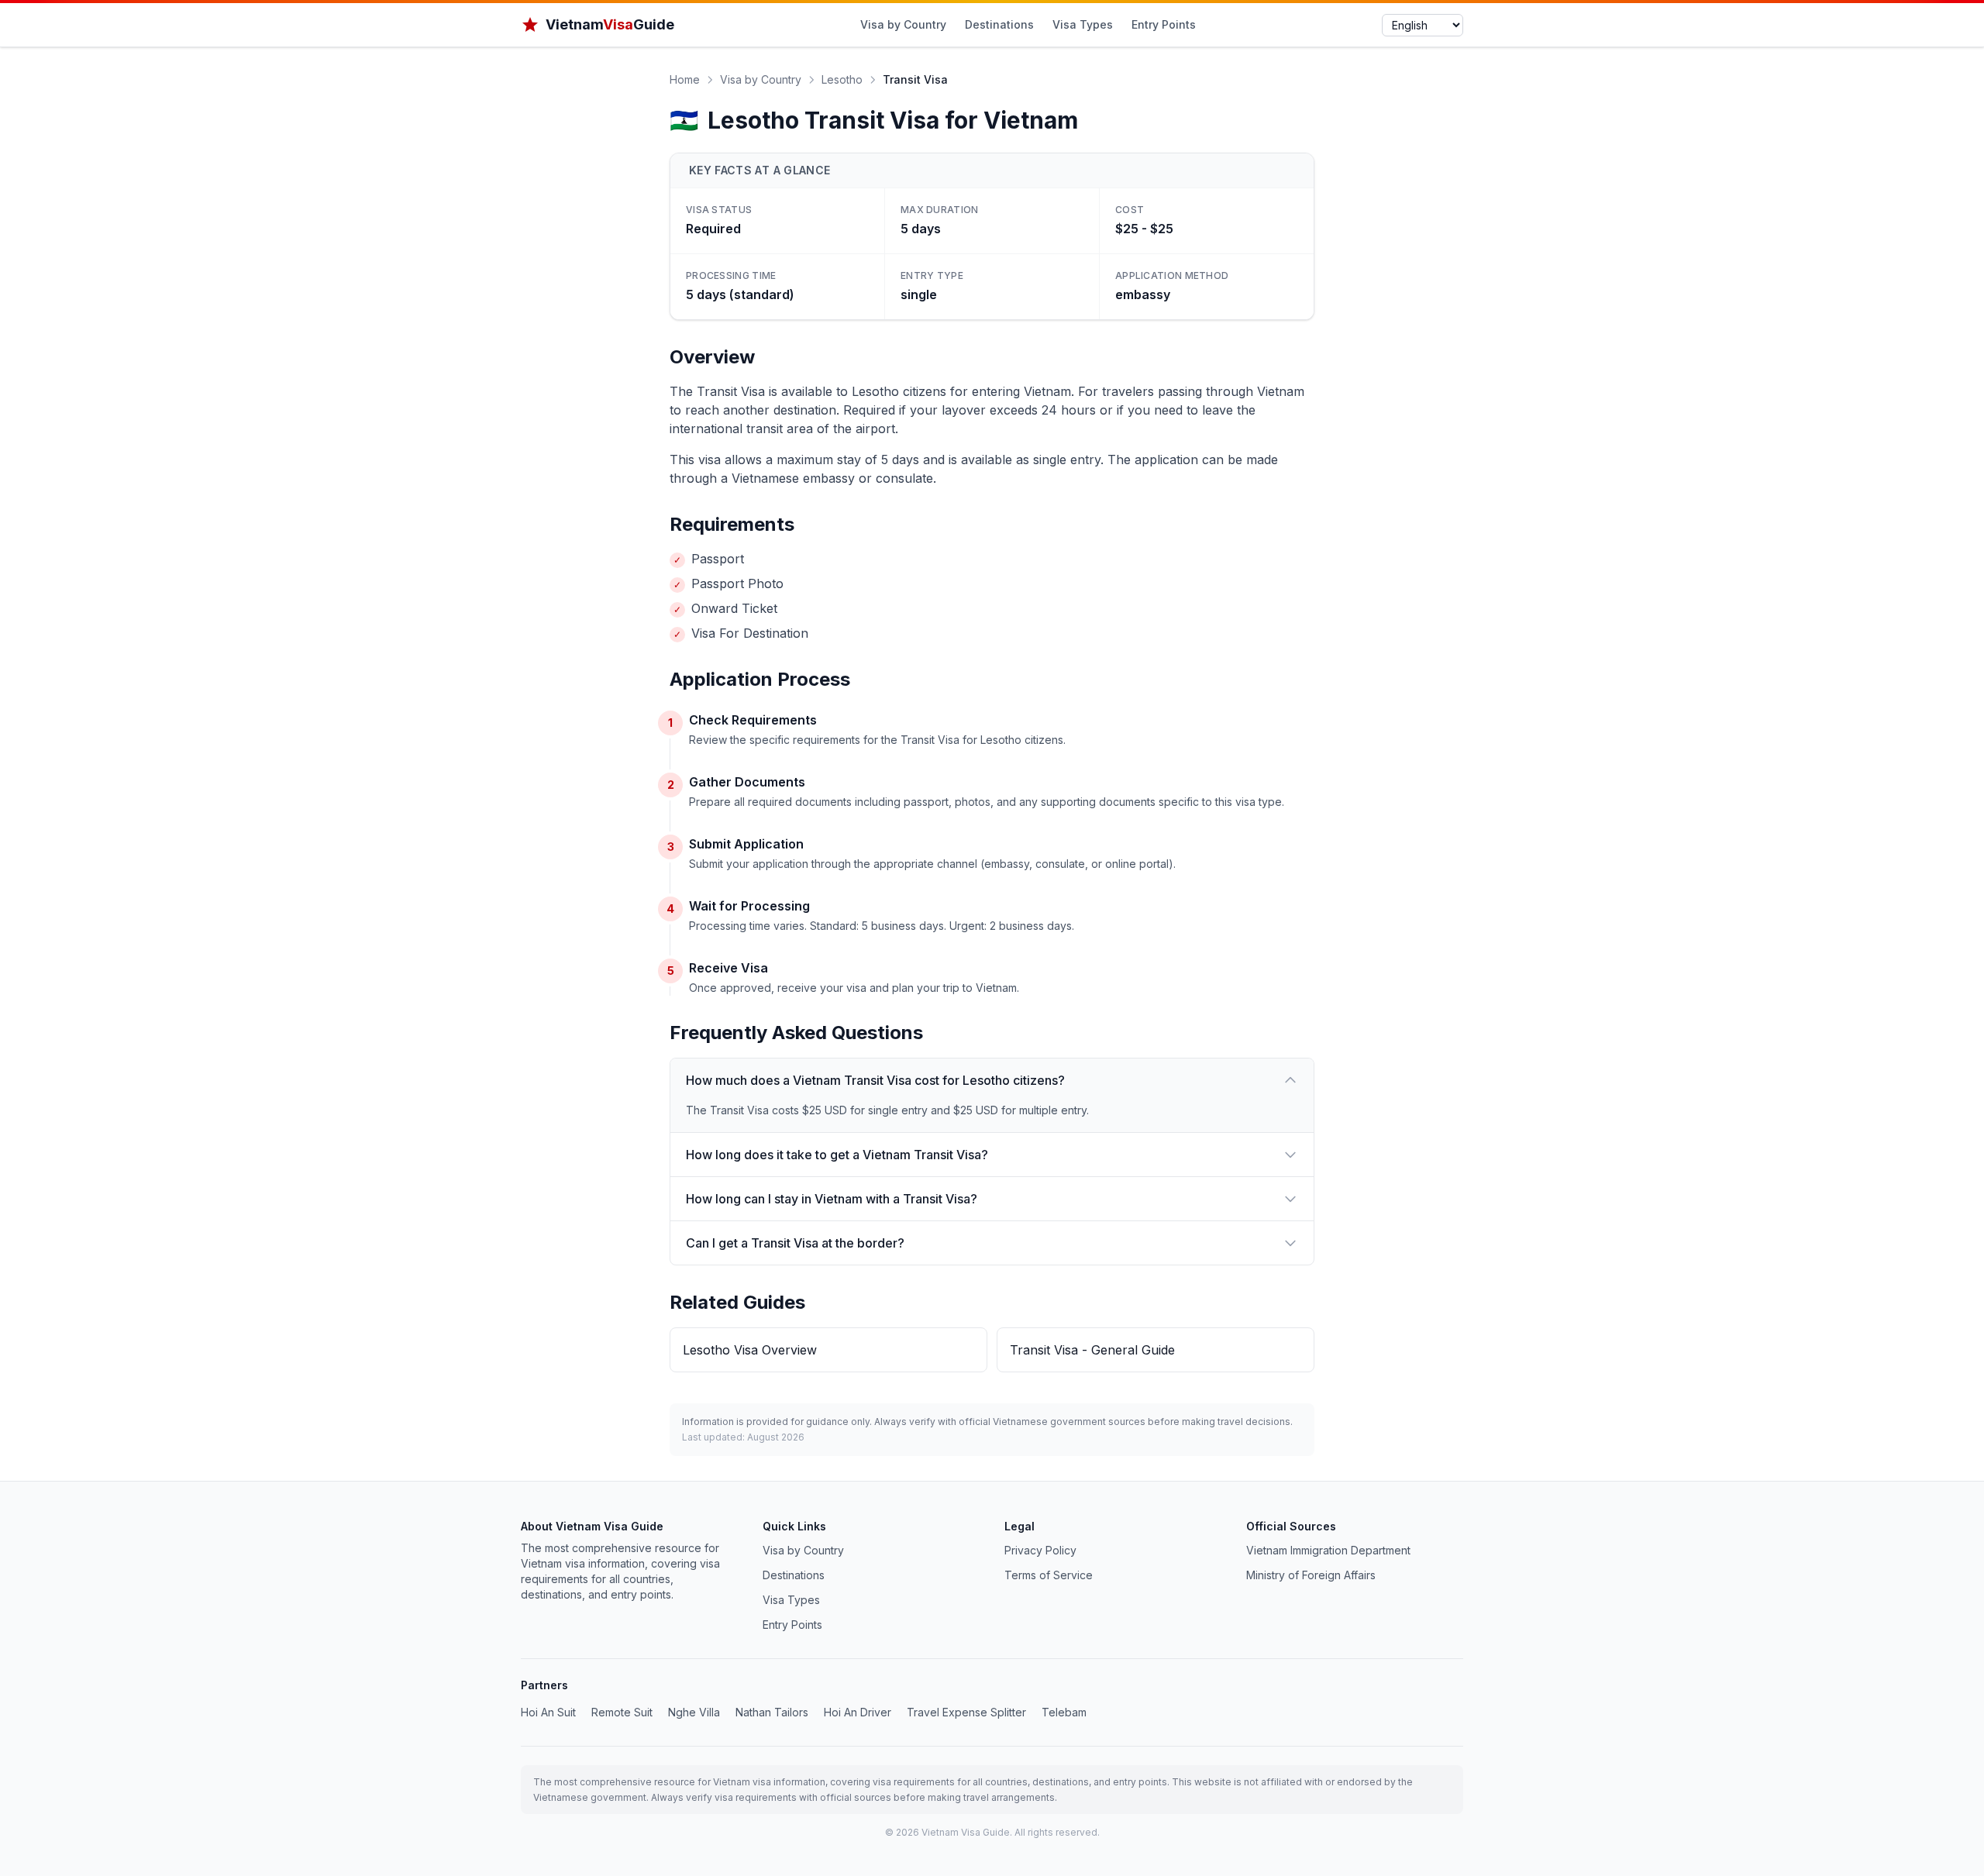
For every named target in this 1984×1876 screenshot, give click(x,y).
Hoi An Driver (858, 1712)
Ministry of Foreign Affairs (1311, 1575)
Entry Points (1164, 24)
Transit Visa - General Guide (1092, 1350)
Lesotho (842, 79)
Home (685, 79)
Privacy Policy (1040, 1550)
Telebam (1064, 1712)
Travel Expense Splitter (966, 1712)
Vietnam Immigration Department (1328, 1550)
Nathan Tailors (772, 1712)
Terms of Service (1049, 1575)
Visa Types (1083, 24)
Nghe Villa (694, 1712)
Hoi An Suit (548, 1712)
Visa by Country (903, 24)
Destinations (999, 24)
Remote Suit (622, 1712)
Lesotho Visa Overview (750, 1350)
